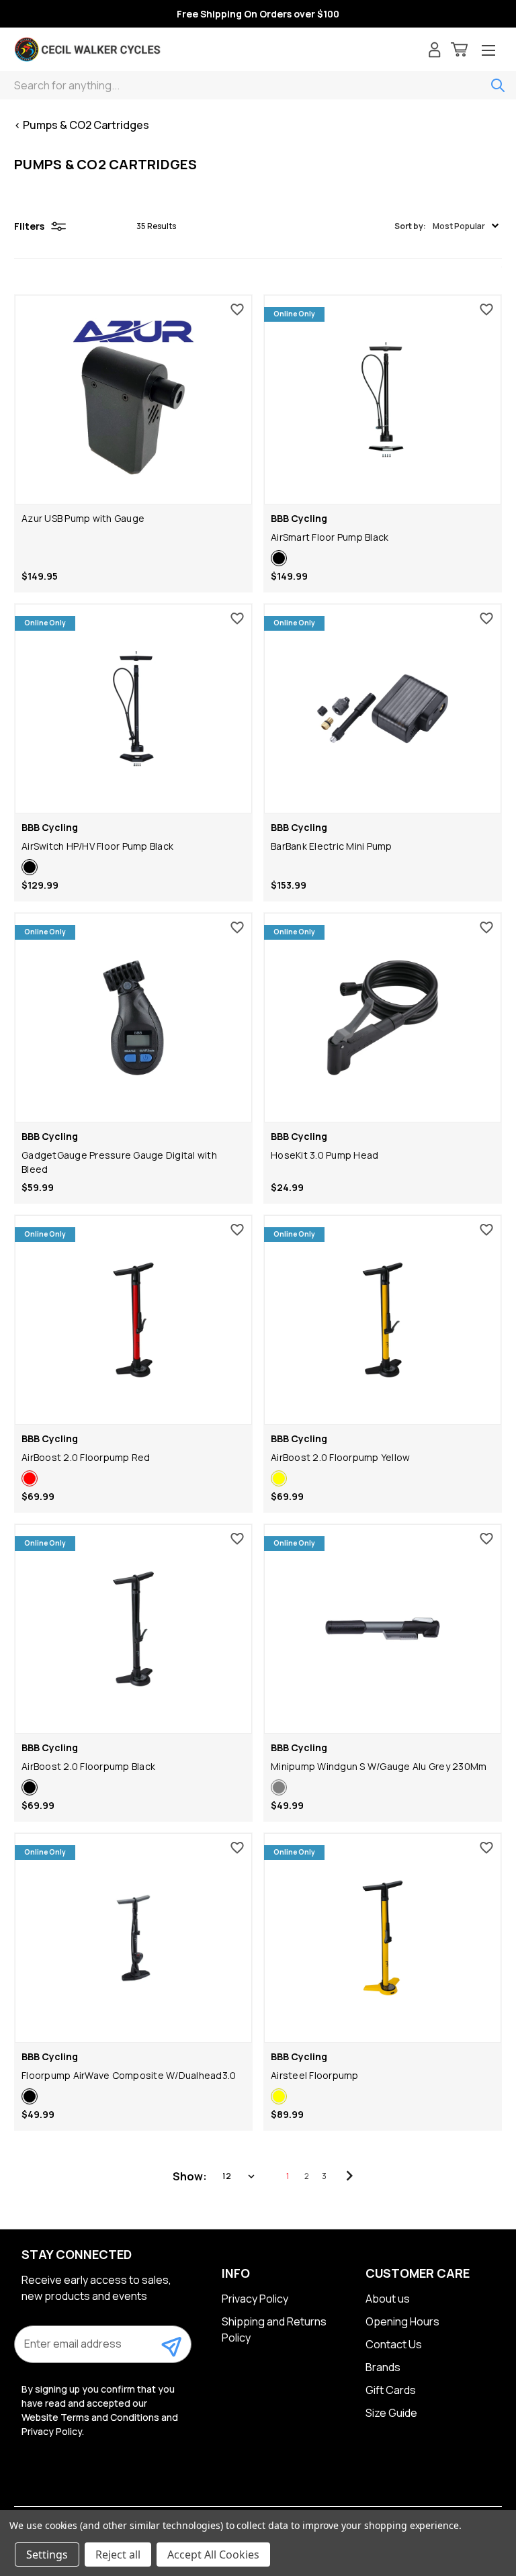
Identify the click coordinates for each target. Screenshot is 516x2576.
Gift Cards (391, 2390)
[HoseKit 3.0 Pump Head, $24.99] (383, 1018)
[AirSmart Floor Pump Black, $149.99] (383, 400)
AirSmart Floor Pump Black (330, 537)
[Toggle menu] (488, 51)
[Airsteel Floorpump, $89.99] (383, 1938)
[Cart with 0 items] (459, 51)
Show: (190, 2176)
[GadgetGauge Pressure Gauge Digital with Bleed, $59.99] (133, 1018)
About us (388, 2299)
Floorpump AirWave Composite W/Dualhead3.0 (129, 2075)
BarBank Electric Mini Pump (332, 846)
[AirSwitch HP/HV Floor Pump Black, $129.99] (133, 709)
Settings (47, 2555)
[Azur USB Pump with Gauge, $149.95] (133, 400)
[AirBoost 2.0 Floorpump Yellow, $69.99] (383, 1320)
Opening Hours (402, 2321)
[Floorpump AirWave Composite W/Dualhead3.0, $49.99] (133, 1938)
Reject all (118, 2555)
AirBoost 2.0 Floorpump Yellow (340, 1457)
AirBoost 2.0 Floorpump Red (86, 1457)
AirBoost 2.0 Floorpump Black (88, 1766)
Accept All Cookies (213, 2555)
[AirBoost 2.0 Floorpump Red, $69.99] (133, 1320)
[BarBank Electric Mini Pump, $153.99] (383, 709)
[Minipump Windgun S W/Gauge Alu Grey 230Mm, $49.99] (383, 1629)
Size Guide (391, 2413)
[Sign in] (435, 51)
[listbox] (240, 2176)
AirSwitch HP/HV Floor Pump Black (97, 846)
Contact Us (394, 2344)
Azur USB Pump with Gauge (83, 518)
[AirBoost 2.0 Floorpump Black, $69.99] (133, 1629)
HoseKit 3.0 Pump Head (325, 1155)
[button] (446, 226)
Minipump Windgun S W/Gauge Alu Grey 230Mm (379, 1766)
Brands (383, 2367)
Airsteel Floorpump (315, 2075)
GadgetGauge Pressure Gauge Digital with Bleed (119, 1162)
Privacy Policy (255, 2299)
